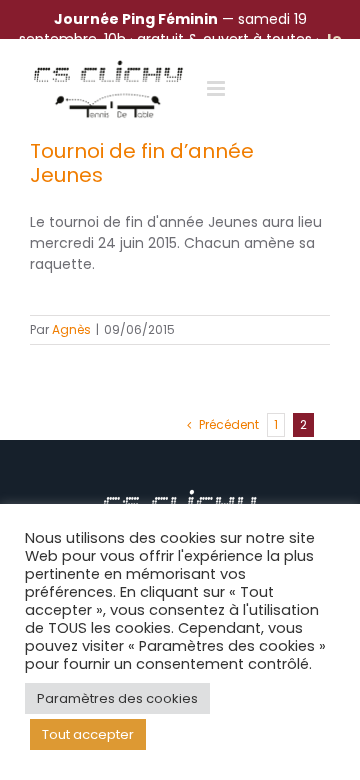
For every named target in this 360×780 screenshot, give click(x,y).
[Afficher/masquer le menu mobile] (217, 88)
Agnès (71, 329)
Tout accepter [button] (88, 734)
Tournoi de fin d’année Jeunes (142, 163)
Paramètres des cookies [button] (117, 698)
